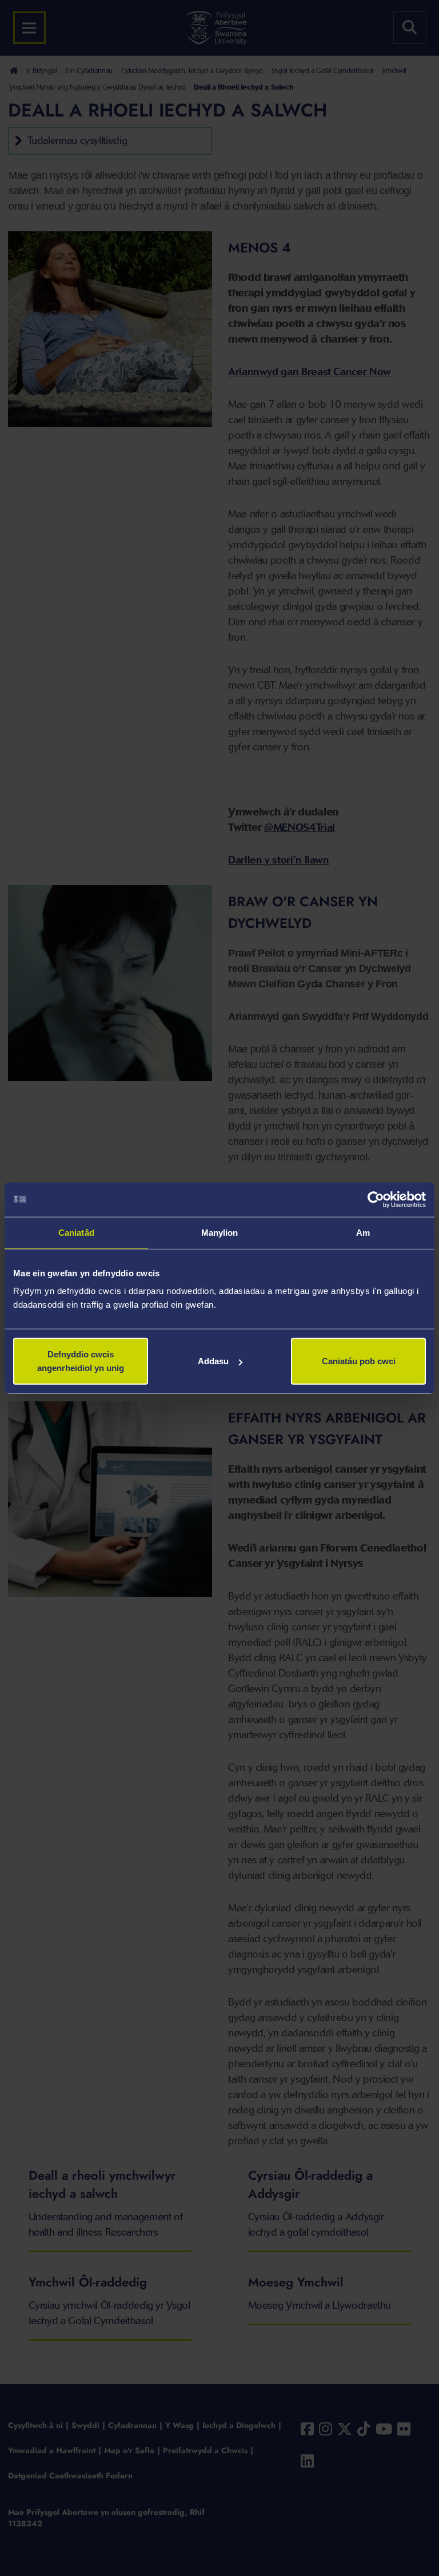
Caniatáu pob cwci (359, 1361)
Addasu (213, 1361)
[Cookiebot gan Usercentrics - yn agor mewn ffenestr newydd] (376, 1199)
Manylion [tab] (220, 1232)
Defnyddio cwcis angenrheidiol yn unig (81, 1361)
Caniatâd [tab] (76, 1232)
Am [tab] (363, 1232)
